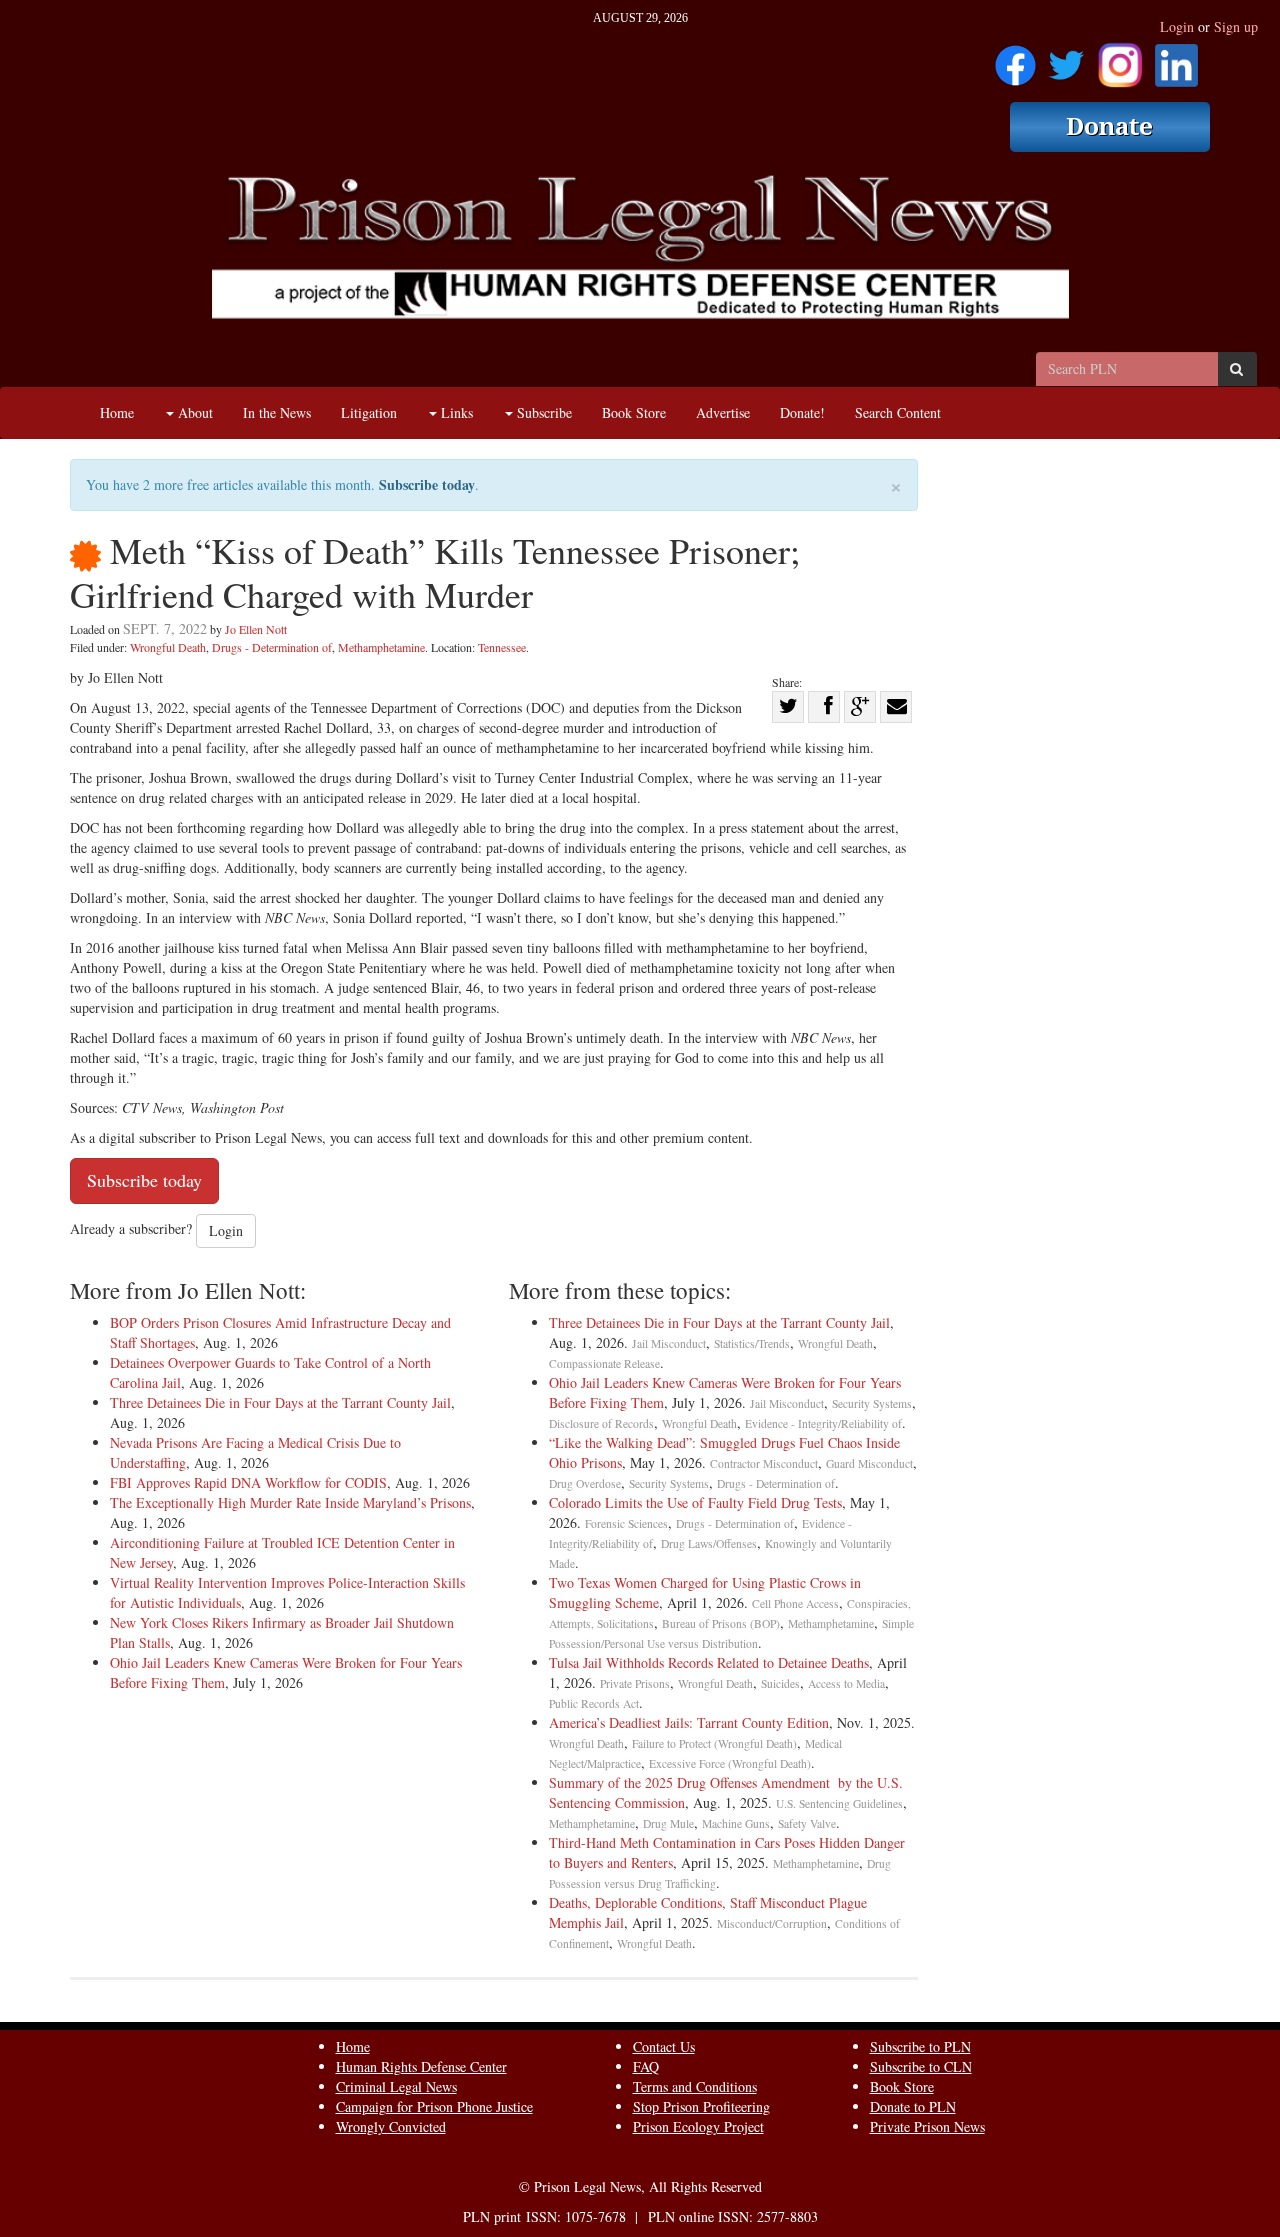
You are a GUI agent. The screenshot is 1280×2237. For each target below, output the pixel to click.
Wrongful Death (168, 647)
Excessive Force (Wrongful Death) (730, 1763)
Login (1177, 26)
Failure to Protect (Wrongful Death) (714, 1743)
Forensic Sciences (626, 1523)
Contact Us (664, 2046)
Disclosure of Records (601, 1423)
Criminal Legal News (396, 2086)
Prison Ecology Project (698, 2126)
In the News (277, 412)
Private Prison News (927, 2126)
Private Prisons (635, 1683)
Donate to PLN (913, 2106)
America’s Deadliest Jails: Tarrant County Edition (689, 1722)
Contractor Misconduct (764, 1463)
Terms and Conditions (695, 2086)
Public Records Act (594, 1703)
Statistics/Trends (752, 1343)
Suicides (780, 1683)
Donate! (802, 412)
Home (117, 412)
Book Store (634, 412)
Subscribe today (427, 484)
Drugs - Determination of (272, 647)
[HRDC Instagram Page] (1120, 58)
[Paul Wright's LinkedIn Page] (1176, 58)
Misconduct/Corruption (772, 1923)
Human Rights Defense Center (421, 2066)
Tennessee (502, 647)
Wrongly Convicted (391, 2126)
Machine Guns (736, 1823)
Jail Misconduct (669, 1343)
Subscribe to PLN (920, 2046)
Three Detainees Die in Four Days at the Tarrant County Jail (280, 1402)
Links (455, 412)
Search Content (898, 412)
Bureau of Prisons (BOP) (721, 1623)
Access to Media (846, 1683)
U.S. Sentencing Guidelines (839, 1803)
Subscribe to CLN (921, 2066)
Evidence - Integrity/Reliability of (823, 1423)
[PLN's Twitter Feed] (1066, 58)
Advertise (723, 412)
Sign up (1236, 26)
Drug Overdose (585, 1483)
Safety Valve (807, 1823)
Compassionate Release (604, 1363)
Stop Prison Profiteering (701, 2106)
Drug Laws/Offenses (709, 1543)
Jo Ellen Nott (256, 629)
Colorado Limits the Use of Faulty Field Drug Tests (695, 1502)
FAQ (646, 2066)
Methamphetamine (381, 647)
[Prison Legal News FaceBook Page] (1015, 58)
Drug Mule (668, 1823)
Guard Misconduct (869, 1463)
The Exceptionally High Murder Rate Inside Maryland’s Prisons (290, 1502)
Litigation (369, 412)
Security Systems (872, 1403)
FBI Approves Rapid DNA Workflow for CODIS (248, 1482)
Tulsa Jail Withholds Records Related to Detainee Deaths (709, 1662)
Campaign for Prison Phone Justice (434, 2106)
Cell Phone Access (795, 1603)
